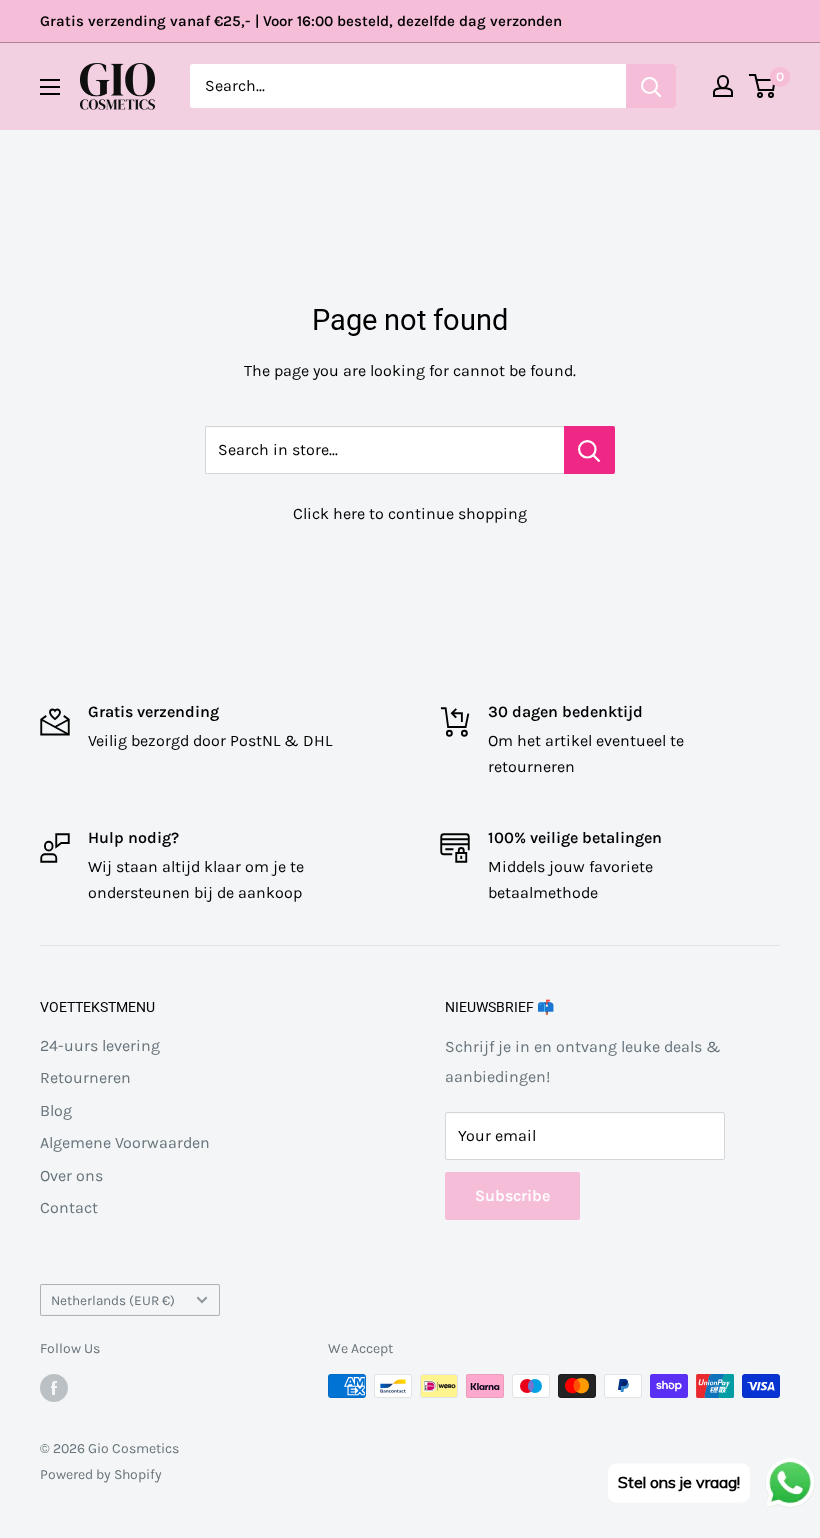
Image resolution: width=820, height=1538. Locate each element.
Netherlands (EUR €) (113, 1300)
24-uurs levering (100, 1045)
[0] (763, 86)
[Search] (651, 86)
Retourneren (85, 1077)
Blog (56, 1110)
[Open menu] (50, 87)
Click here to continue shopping (410, 513)
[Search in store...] (589, 450)
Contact (69, 1207)
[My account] (723, 86)
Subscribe (512, 1195)
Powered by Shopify (101, 1474)
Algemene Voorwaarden (125, 1142)
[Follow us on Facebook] (54, 1388)
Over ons (71, 1175)
